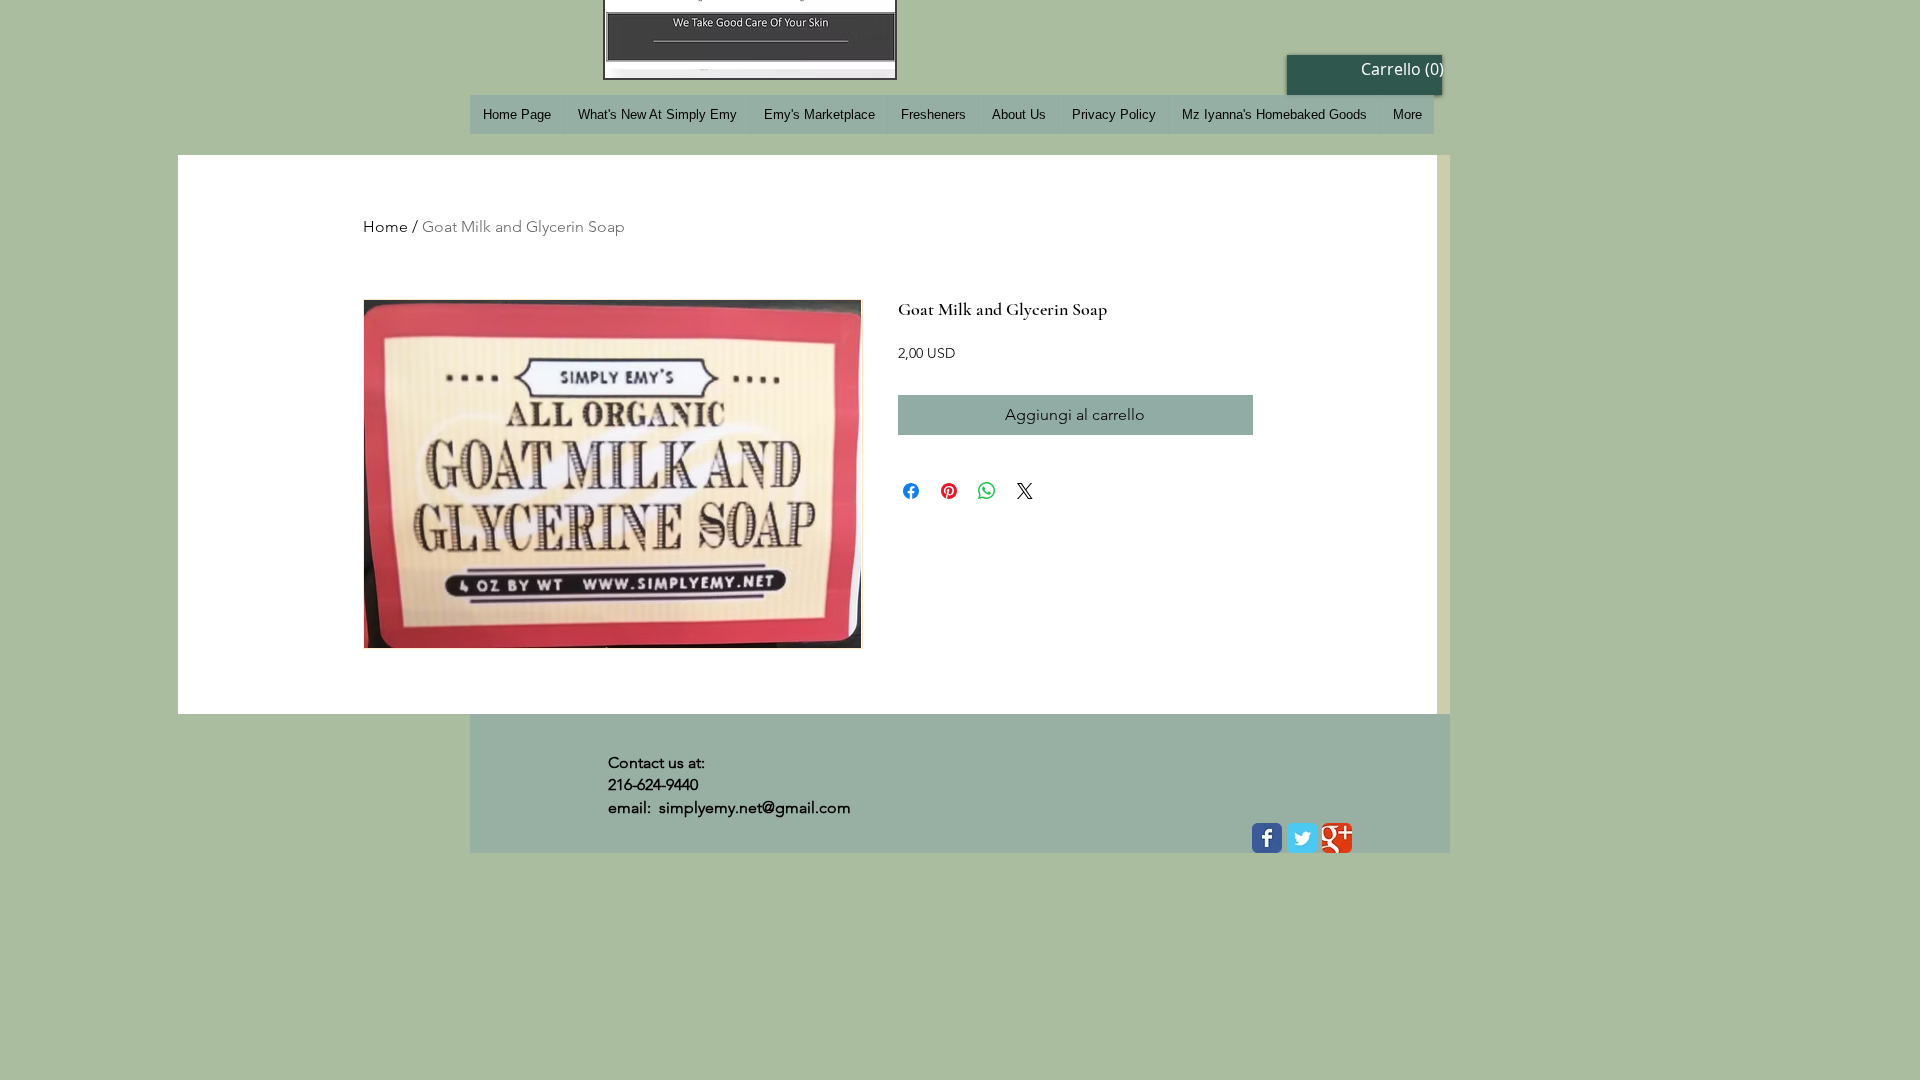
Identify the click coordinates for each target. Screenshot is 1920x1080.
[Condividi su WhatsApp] (987, 491)
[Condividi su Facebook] (911, 491)
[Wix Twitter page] (1302, 838)
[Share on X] (1025, 491)
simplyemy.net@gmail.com (755, 807)
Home (385, 226)
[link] (1392, 69)
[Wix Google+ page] (1337, 838)
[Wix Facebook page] (1267, 838)
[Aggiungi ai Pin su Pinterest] (949, 491)
